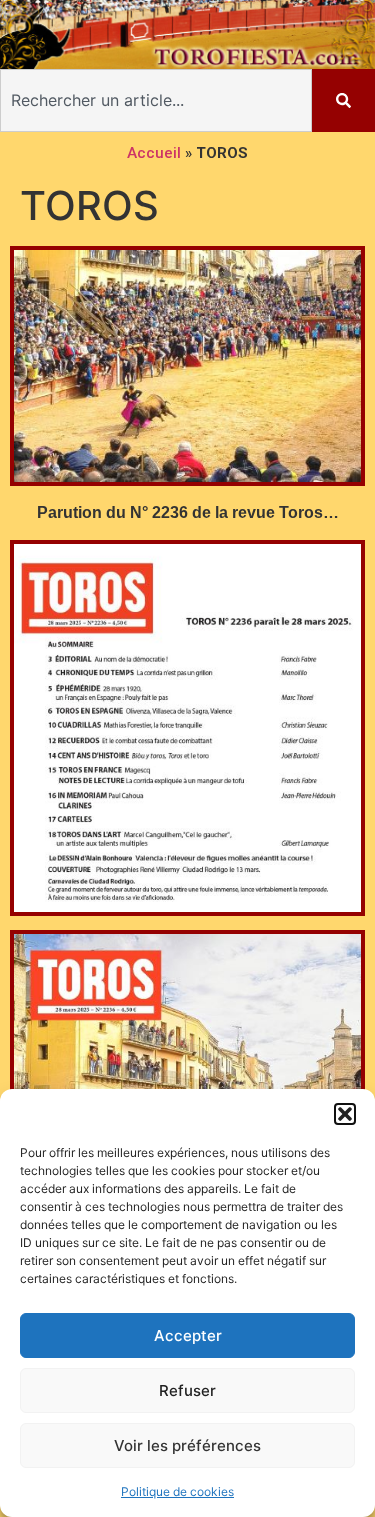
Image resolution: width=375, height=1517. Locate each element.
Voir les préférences (187, 1445)
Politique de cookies (177, 1491)
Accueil (154, 153)
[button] (345, 1114)
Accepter (188, 1335)
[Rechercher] (343, 100)
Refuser (187, 1390)
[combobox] (156, 100)
